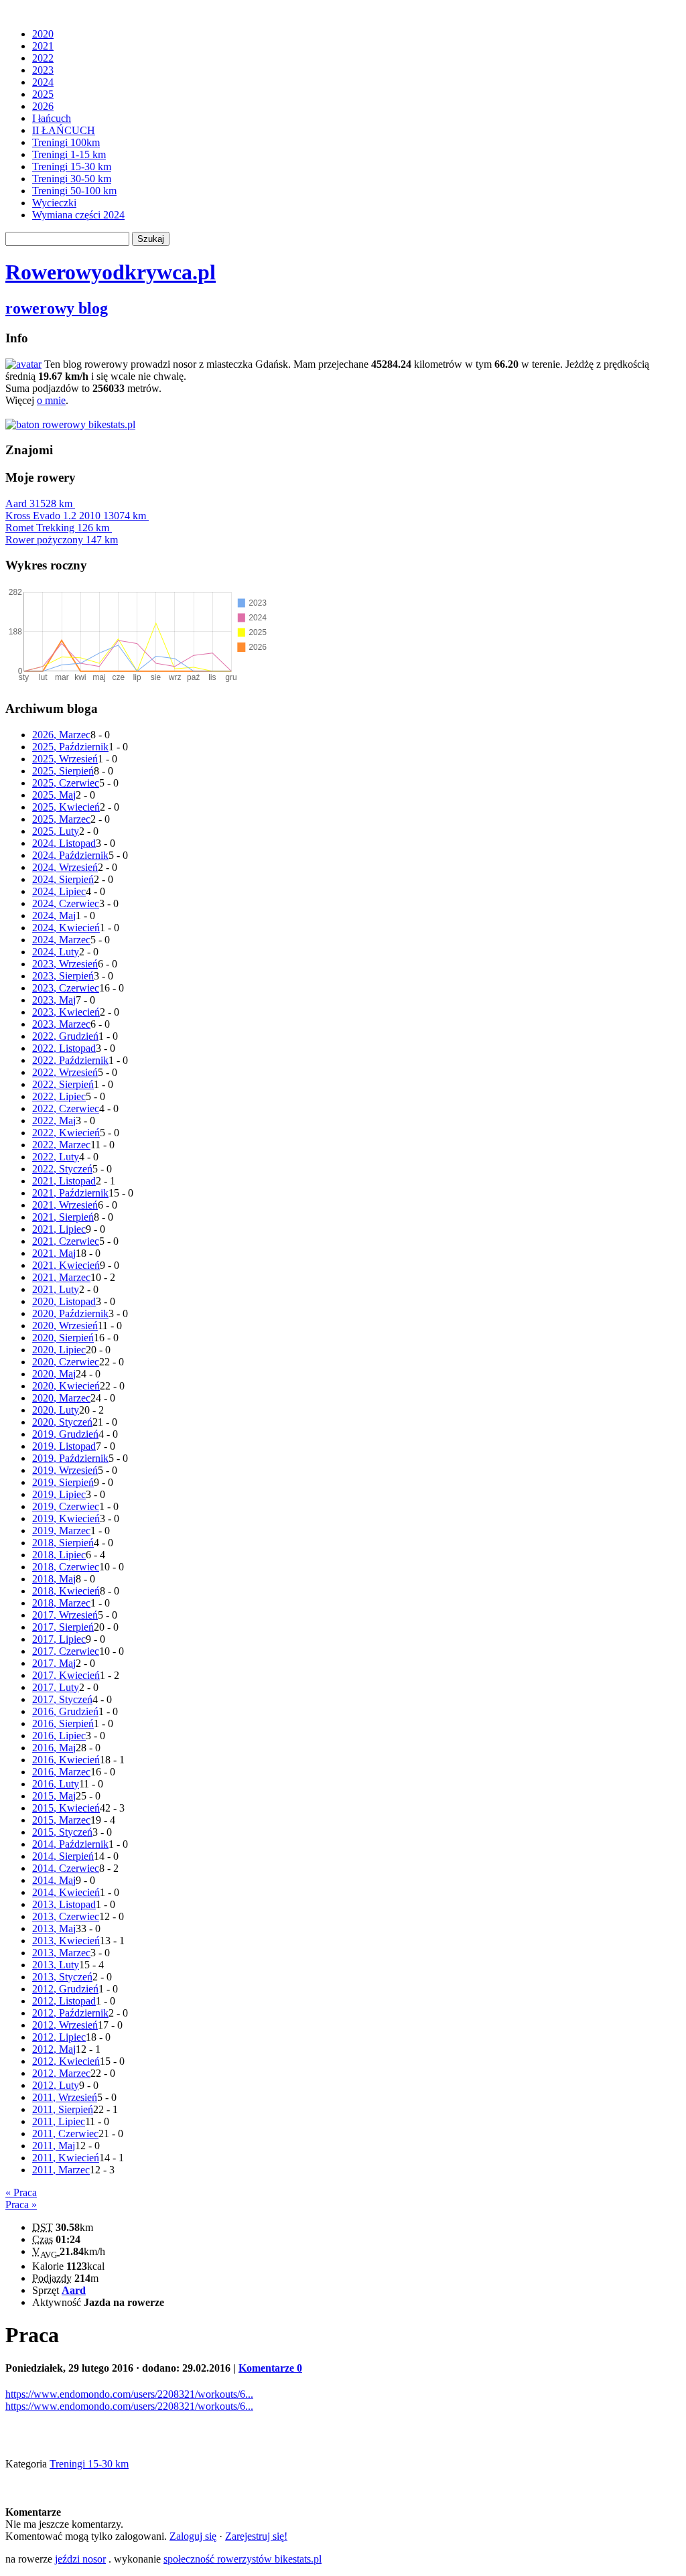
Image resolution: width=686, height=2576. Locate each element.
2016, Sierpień (63, 1723)
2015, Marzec (61, 1820)
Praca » (21, 2205)
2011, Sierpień (63, 2109)
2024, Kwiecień (66, 928)
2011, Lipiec (59, 2121)
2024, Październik (70, 855)
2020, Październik (70, 1313)
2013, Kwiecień (66, 1941)
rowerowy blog (57, 308)
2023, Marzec (61, 1024)
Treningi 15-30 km (72, 166)
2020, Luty (56, 1410)
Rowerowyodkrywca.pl (111, 272)
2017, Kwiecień (66, 1675)
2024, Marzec (61, 940)
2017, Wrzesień (65, 1615)
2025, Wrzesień (65, 759)
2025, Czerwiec (66, 783)
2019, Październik (70, 1458)
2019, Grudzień (65, 1434)
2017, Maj (54, 1663)
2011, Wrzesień (65, 2097)
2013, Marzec (61, 1953)
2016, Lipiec (59, 1736)
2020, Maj (54, 1374)
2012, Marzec (61, 2073)
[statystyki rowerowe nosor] (70, 424)
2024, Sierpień (63, 879)
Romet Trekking (57, 528)
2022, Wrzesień (65, 1072)
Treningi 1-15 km (69, 154)
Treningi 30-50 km (72, 179)
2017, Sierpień (63, 1627)
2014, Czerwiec (66, 1868)
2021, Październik (70, 1193)
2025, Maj (54, 795)
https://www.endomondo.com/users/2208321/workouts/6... (129, 2394)
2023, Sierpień (63, 976)
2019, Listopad (64, 1446)
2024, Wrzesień (65, 867)
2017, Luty (56, 1687)
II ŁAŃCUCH (64, 130)
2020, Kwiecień (66, 1386)
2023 (43, 70)
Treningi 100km (66, 142)
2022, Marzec (61, 1145)
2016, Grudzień (65, 1711)
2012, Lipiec (59, 2037)
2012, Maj (54, 2049)
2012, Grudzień (65, 1989)
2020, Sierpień (63, 1338)
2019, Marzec (61, 1531)
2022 (43, 58)
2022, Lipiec (59, 1096)
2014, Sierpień (63, 1856)
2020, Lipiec (59, 1350)
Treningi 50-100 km (74, 191)
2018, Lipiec (59, 1555)
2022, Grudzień (65, 1036)
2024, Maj (54, 916)
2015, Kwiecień (66, 1808)
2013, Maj (54, 1928)
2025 (43, 94)
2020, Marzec (61, 1398)
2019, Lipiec (59, 1494)
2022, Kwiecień (66, 1133)
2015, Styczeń (62, 1832)
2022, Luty (56, 1157)
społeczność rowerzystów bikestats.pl (243, 2559)
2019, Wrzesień (65, 1470)
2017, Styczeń (62, 1699)
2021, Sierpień (63, 1217)
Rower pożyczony (62, 540)
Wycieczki (54, 203)
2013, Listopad (64, 1904)
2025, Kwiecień (66, 807)
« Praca (21, 2192)
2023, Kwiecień (66, 1012)
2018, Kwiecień (66, 1591)
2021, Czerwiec (66, 1241)
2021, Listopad (64, 1181)
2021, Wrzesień (65, 1205)
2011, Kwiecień (66, 2158)
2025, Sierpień (63, 771)
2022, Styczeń (62, 1169)
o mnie (51, 400)
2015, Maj (54, 1796)
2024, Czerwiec (66, 903)
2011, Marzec (61, 2170)
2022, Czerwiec (66, 1108)
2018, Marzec (61, 1603)
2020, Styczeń (62, 1422)
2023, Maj (54, 1000)
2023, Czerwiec (66, 988)
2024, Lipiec (59, 891)
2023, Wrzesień (65, 964)
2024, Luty (56, 952)
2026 (43, 106)
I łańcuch (52, 118)
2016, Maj (54, 1748)
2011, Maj (54, 2146)
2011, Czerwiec (65, 2133)
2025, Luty (56, 831)
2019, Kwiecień (66, 1518)
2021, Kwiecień (66, 1265)
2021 (43, 46)
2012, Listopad (64, 2001)
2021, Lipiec (59, 1229)
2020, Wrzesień (65, 1326)
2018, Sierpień (63, 1543)
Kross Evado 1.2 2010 (76, 516)
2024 (43, 82)
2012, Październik (70, 2013)
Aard (39, 503)
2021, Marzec (61, 1277)
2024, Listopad (64, 843)
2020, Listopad (64, 1301)
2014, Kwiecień (66, 1892)
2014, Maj (54, 1880)
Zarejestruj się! (256, 2536)
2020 (43, 34)
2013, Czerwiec (66, 1916)
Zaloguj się (193, 2536)
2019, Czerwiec (66, 1506)
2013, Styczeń (62, 1977)
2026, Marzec (61, 735)
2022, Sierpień (63, 1084)
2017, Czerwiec (66, 1651)
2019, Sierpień (63, 1482)
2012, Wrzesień (65, 2025)
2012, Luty (56, 2085)
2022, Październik (70, 1060)
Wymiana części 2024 (78, 215)
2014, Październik (70, 1844)
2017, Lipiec (59, 1639)
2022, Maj (54, 1121)
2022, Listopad (64, 1048)
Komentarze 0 (270, 2368)
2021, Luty (56, 1289)
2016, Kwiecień (66, 1760)
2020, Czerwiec (66, 1362)
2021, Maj (54, 1253)
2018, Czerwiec (66, 1567)
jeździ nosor (80, 2559)
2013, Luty (56, 1965)
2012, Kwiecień (66, 2061)
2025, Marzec (61, 819)
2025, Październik (70, 747)
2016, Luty (56, 1784)
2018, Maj (54, 1579)
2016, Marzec (61, 1772)
